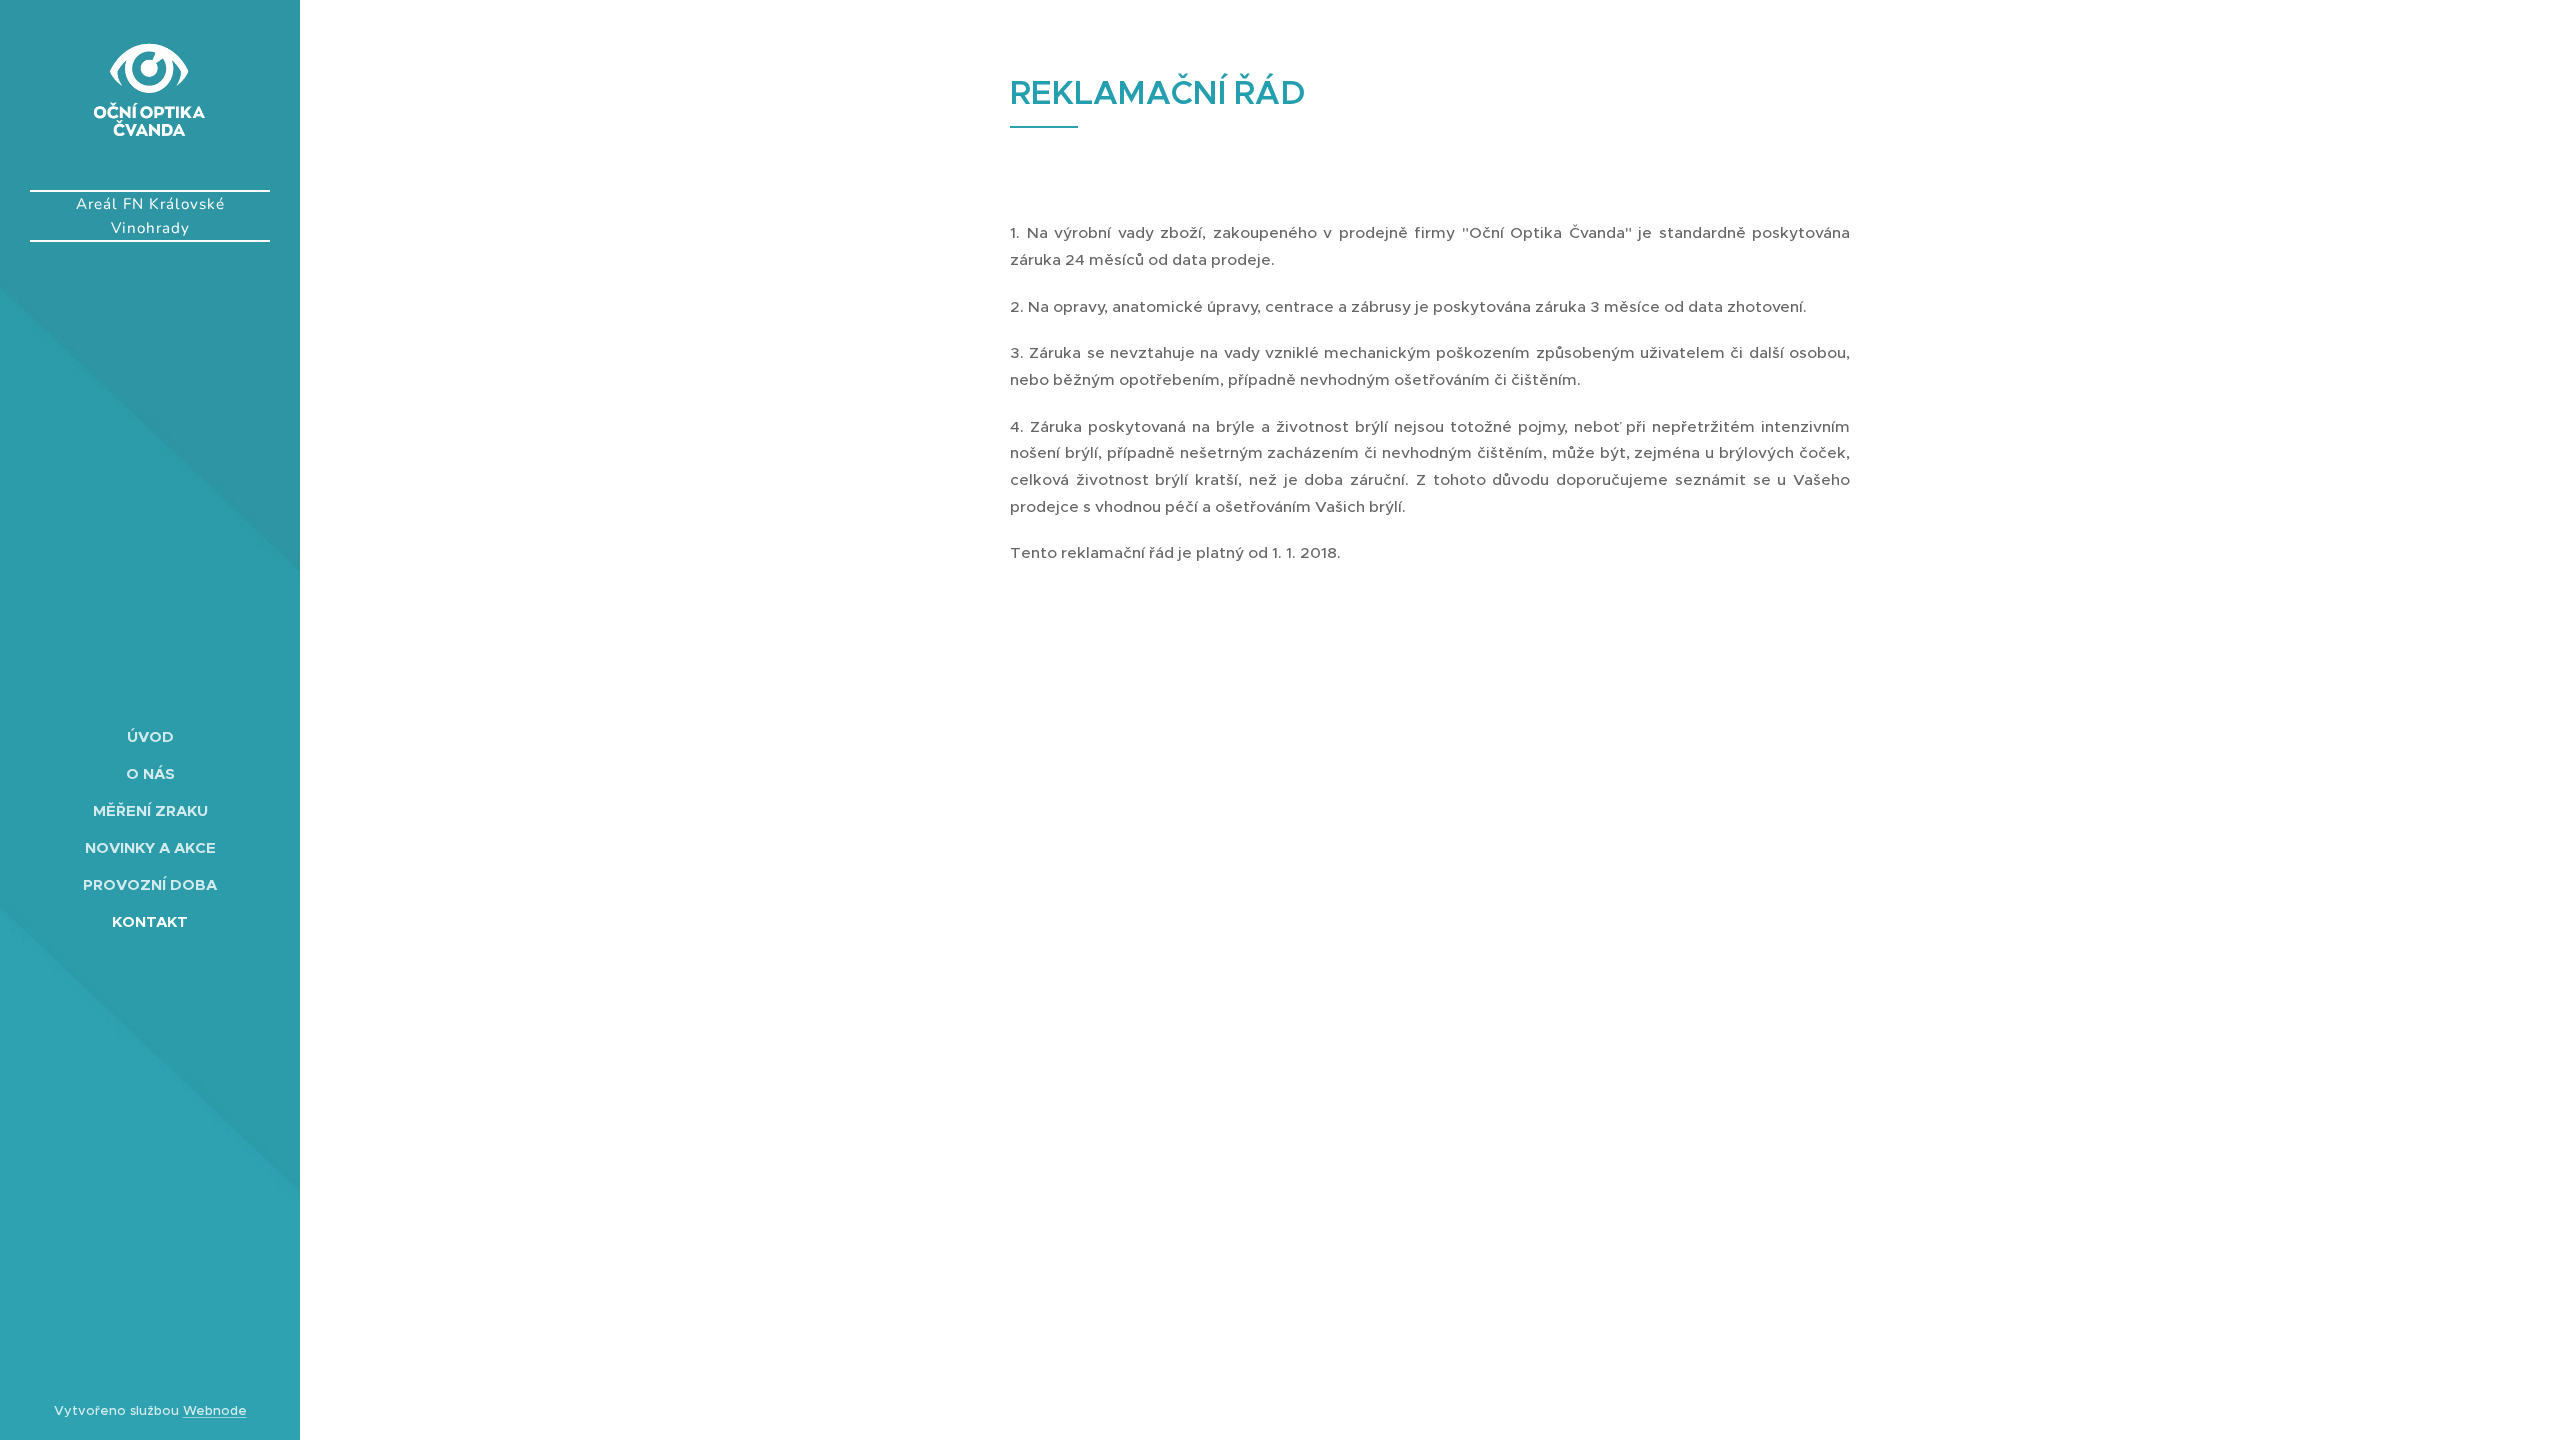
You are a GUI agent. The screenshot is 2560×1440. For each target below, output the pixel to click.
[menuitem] (150, 736)
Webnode (215, 1410)
